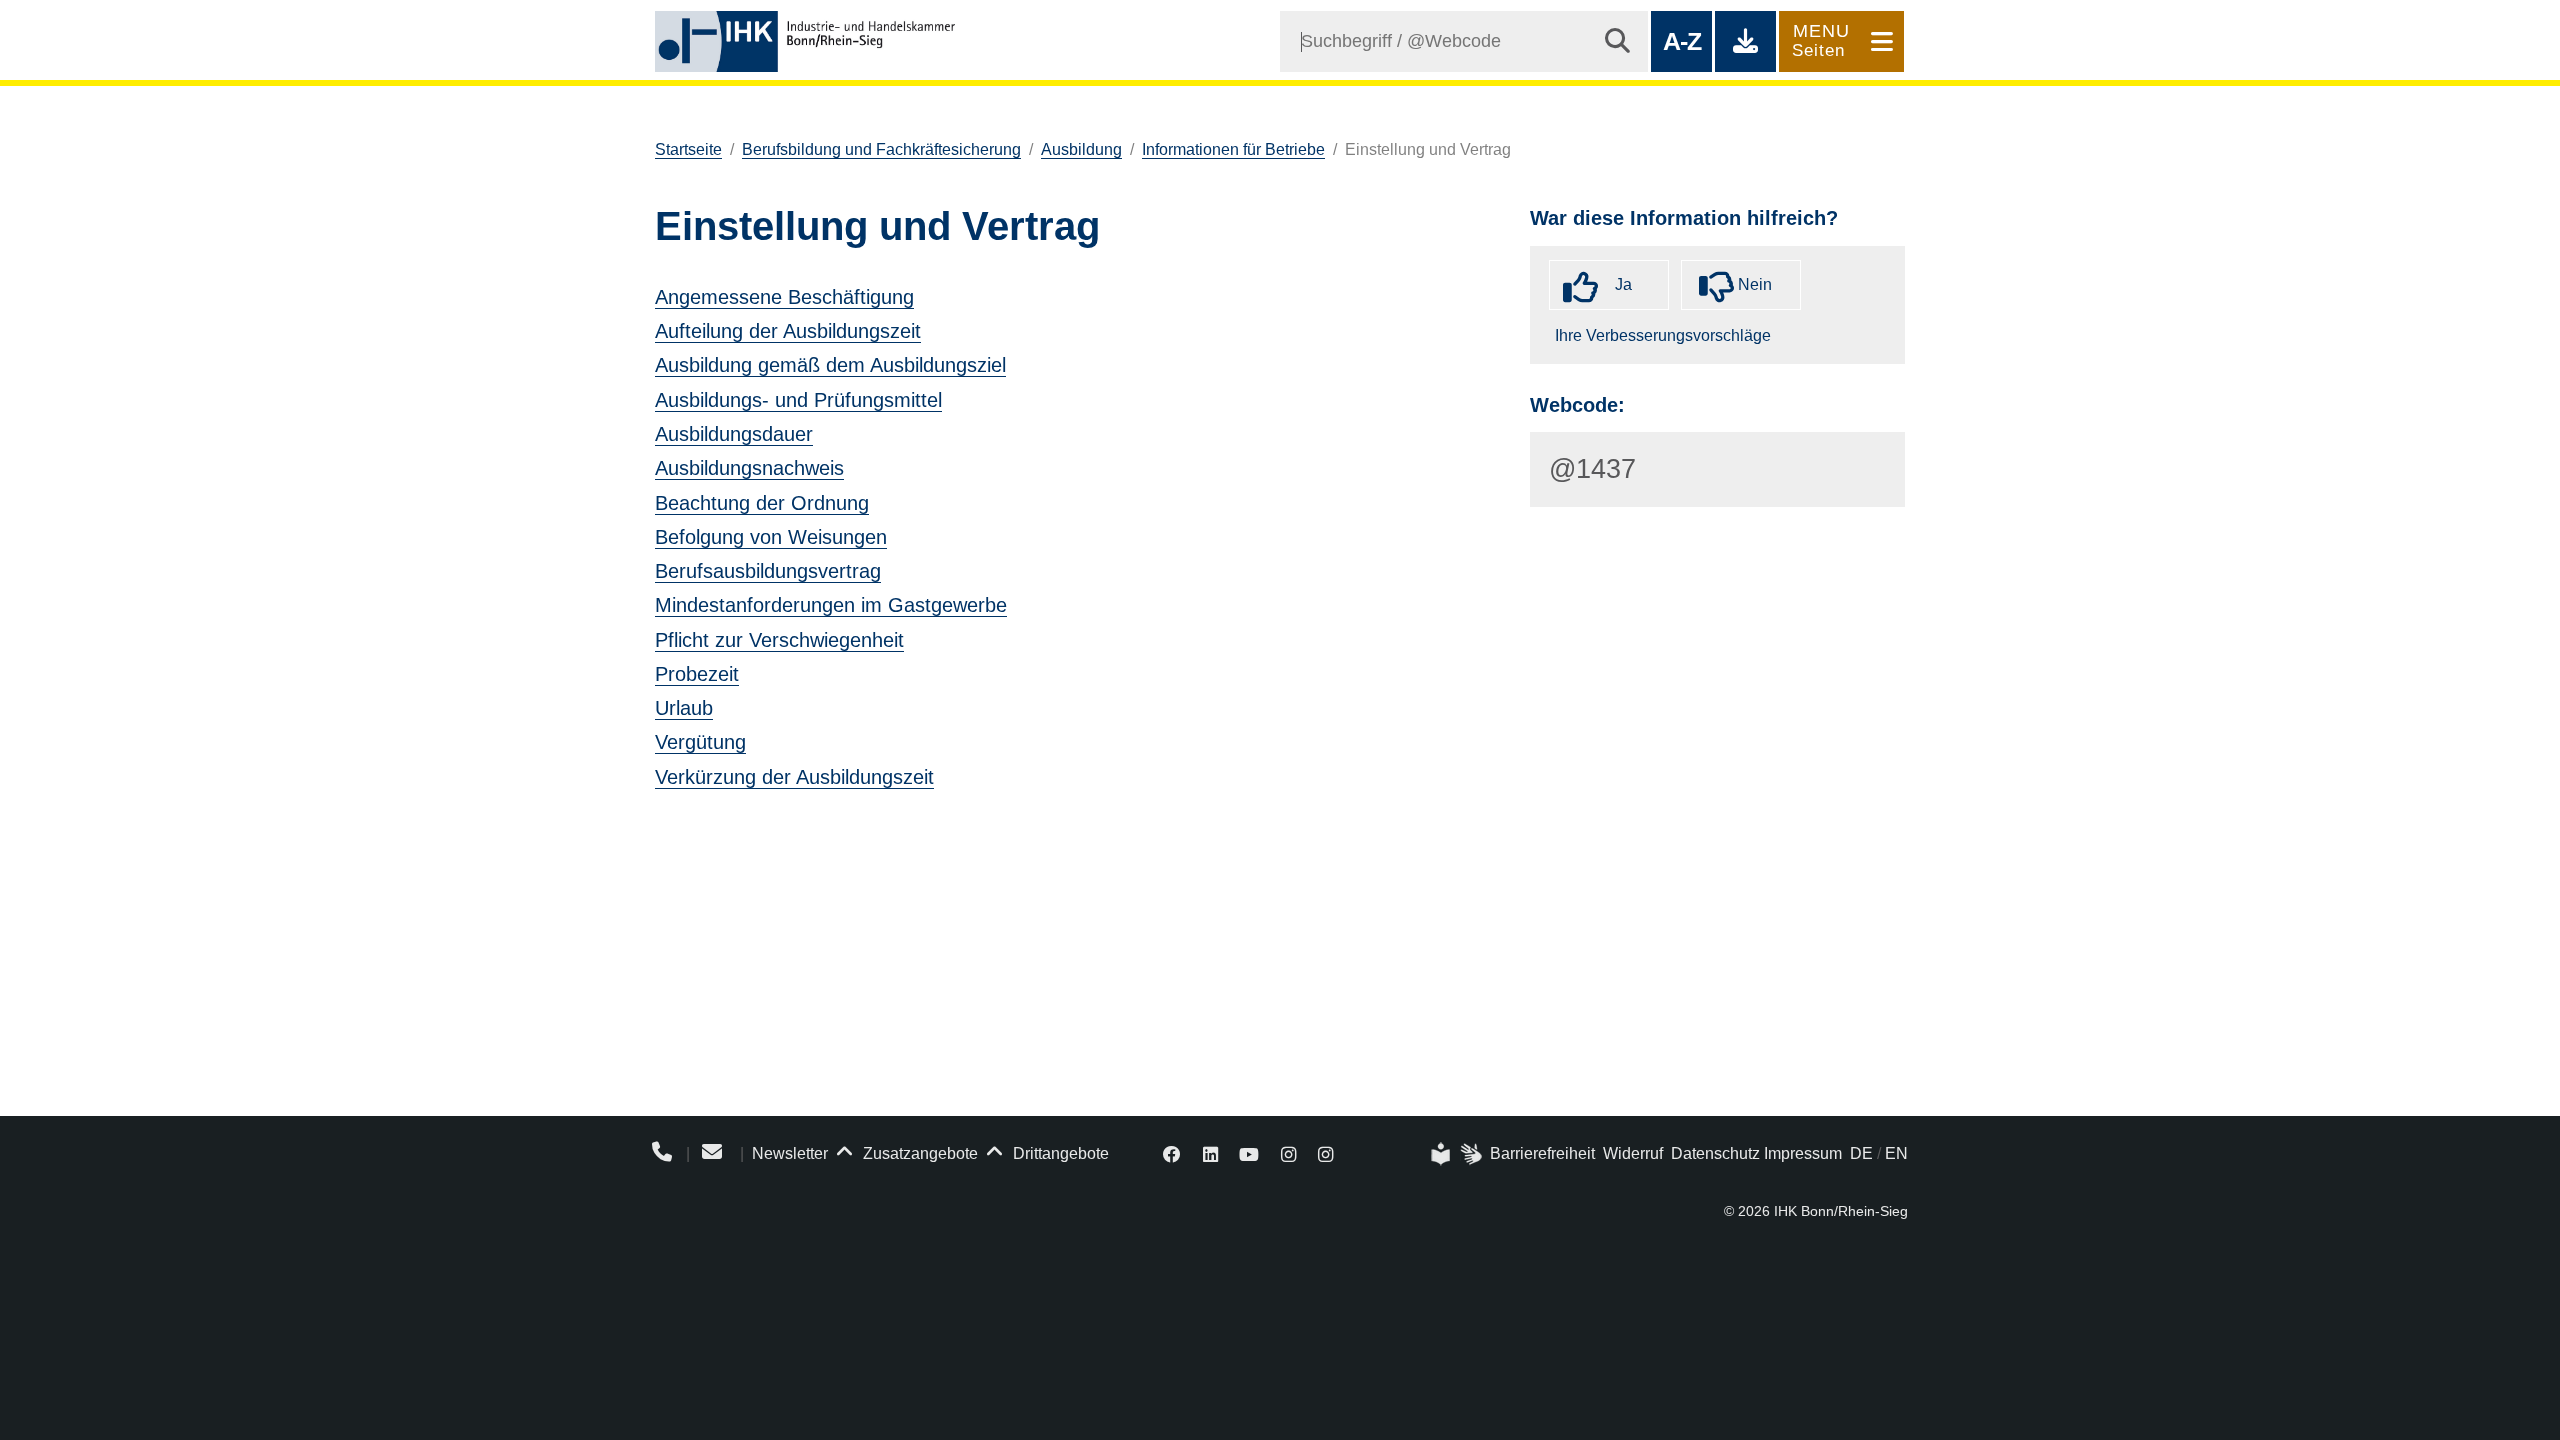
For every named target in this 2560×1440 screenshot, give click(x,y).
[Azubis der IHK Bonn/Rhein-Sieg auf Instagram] (1325, 1153)
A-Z (1681, 41)
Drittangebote (1059, 1153)
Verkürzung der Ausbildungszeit (794, 777)
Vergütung (700, 742)
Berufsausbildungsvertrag (768, 571)
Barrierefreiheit (1542, 1153)
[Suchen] (1617, 41)
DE (1861, 1153)
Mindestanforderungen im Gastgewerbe (831, 605)
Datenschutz (1715, 1153)
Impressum (1803, 1153)
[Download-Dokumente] (1745, 41)
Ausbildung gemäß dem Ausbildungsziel (830, 365)
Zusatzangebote (918, 1153)
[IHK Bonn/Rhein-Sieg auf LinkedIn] (1210, 1153)
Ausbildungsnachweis (749, 468)
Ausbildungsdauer (734, 434)
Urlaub (684, 708)
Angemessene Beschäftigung (784, 297)
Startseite (688, 149)
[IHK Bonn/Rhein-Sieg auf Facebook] (1172, 1153)
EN (1896, 1153)
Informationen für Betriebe (1233, 149)
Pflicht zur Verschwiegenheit (779, 640)
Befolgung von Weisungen (771, 537)
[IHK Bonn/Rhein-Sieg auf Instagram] (1288, 1153)
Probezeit (697, 674)
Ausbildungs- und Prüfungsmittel (798, 400)
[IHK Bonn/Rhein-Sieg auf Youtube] (1250, 1153)
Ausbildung (1081, 149)
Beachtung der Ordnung (762, 503)
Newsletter (790, 1153)
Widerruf (1633, 1153)
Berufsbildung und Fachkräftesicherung (881, 149)
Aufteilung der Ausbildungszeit (788, 331)
